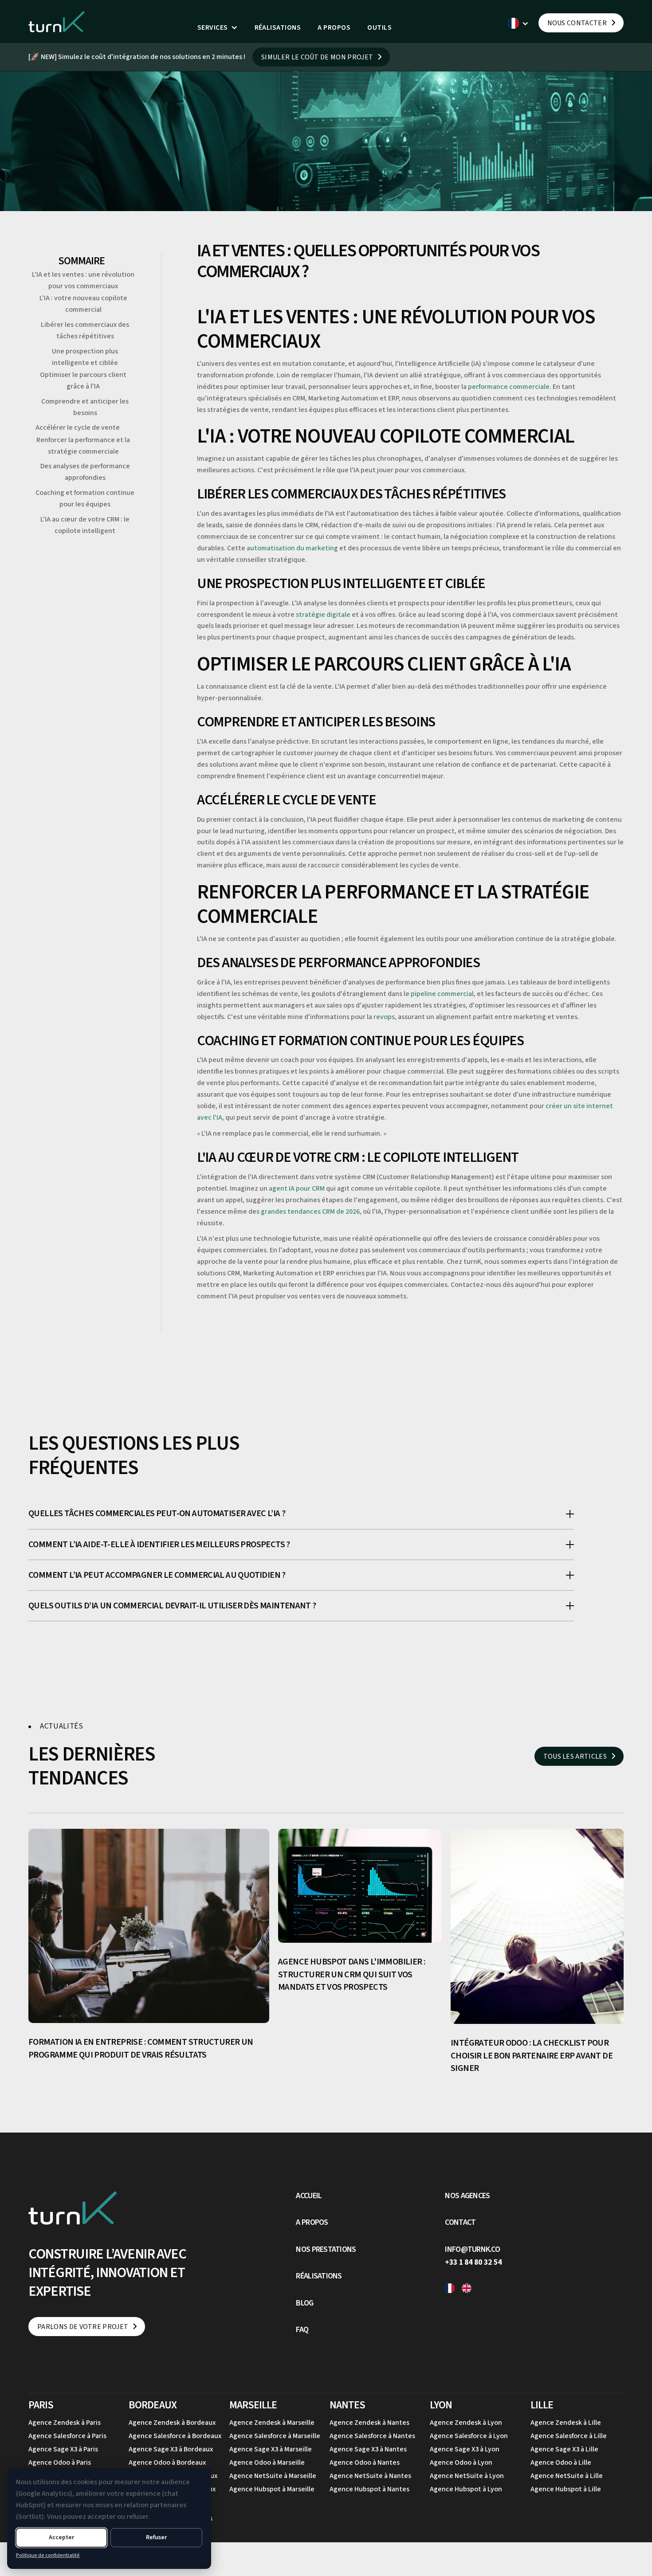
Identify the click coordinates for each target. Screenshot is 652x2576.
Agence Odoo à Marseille (267, 2462)
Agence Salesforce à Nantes (372, 2436)
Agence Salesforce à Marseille (275, 2436)
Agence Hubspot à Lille (566, 2489)
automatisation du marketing (292, 548)
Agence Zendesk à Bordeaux (172, 2423)
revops (384, 1017)
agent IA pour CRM (297, 1188)
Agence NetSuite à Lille (567, 2476)
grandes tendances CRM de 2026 (310, 1212)
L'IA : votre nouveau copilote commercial (83, 304)
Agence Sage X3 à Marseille (271, 2449)
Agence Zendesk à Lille (566, 2423)
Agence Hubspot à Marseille (272, 2489)
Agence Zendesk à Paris (65, 2423)
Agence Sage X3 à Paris (63, 2449)
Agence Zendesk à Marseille (272, 2423)
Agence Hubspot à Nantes (369, 2489)
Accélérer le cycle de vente (78, 428)
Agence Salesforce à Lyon (469, 2436)
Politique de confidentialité (48, 2555)
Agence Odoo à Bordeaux (167, 2462)
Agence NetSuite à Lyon (467, 2476)
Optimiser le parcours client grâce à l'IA (83, 380)
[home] (57, 22)
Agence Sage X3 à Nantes (368, 2449)
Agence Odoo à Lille (561, 2462)
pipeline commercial (442, 994)
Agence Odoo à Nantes (365, 2462)
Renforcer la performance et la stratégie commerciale (83, 446)
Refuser (156, 2537)
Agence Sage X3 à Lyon (465, 2449)
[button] (218, 28)
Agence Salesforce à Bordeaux (175, 2436)
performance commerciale (509, 387)
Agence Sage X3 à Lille (564, 2449)
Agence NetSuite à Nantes (370, 2476)
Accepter (61, 2537)
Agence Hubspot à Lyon (466, 2489)
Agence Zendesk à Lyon (466, 2423)
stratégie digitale (323, 615)
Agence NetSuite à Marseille (273, 2476)
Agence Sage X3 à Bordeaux (171, 2449)
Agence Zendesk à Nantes (369, 2423)
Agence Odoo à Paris (60, 2462)
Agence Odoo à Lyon (461, 2462)
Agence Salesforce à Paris (67, 2436)
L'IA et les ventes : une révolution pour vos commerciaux (83, 280)
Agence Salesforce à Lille (569, 2436)
